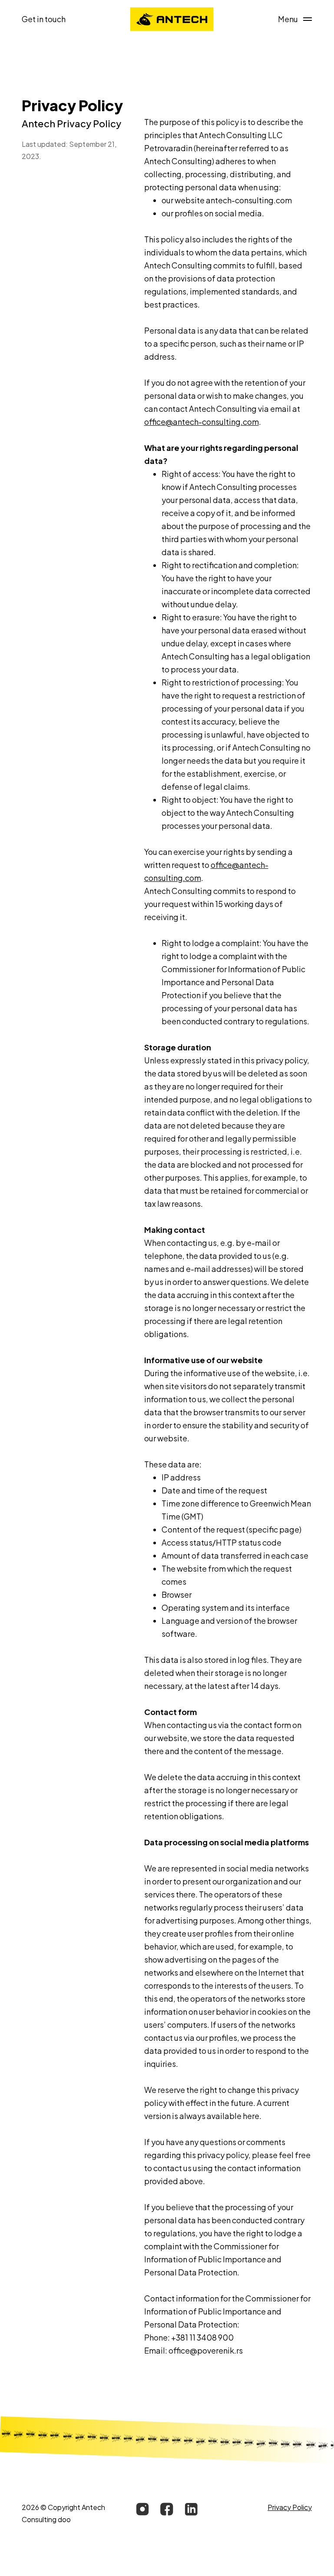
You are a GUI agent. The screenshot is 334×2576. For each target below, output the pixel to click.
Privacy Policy (290, 2507)
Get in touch (44, 19)
